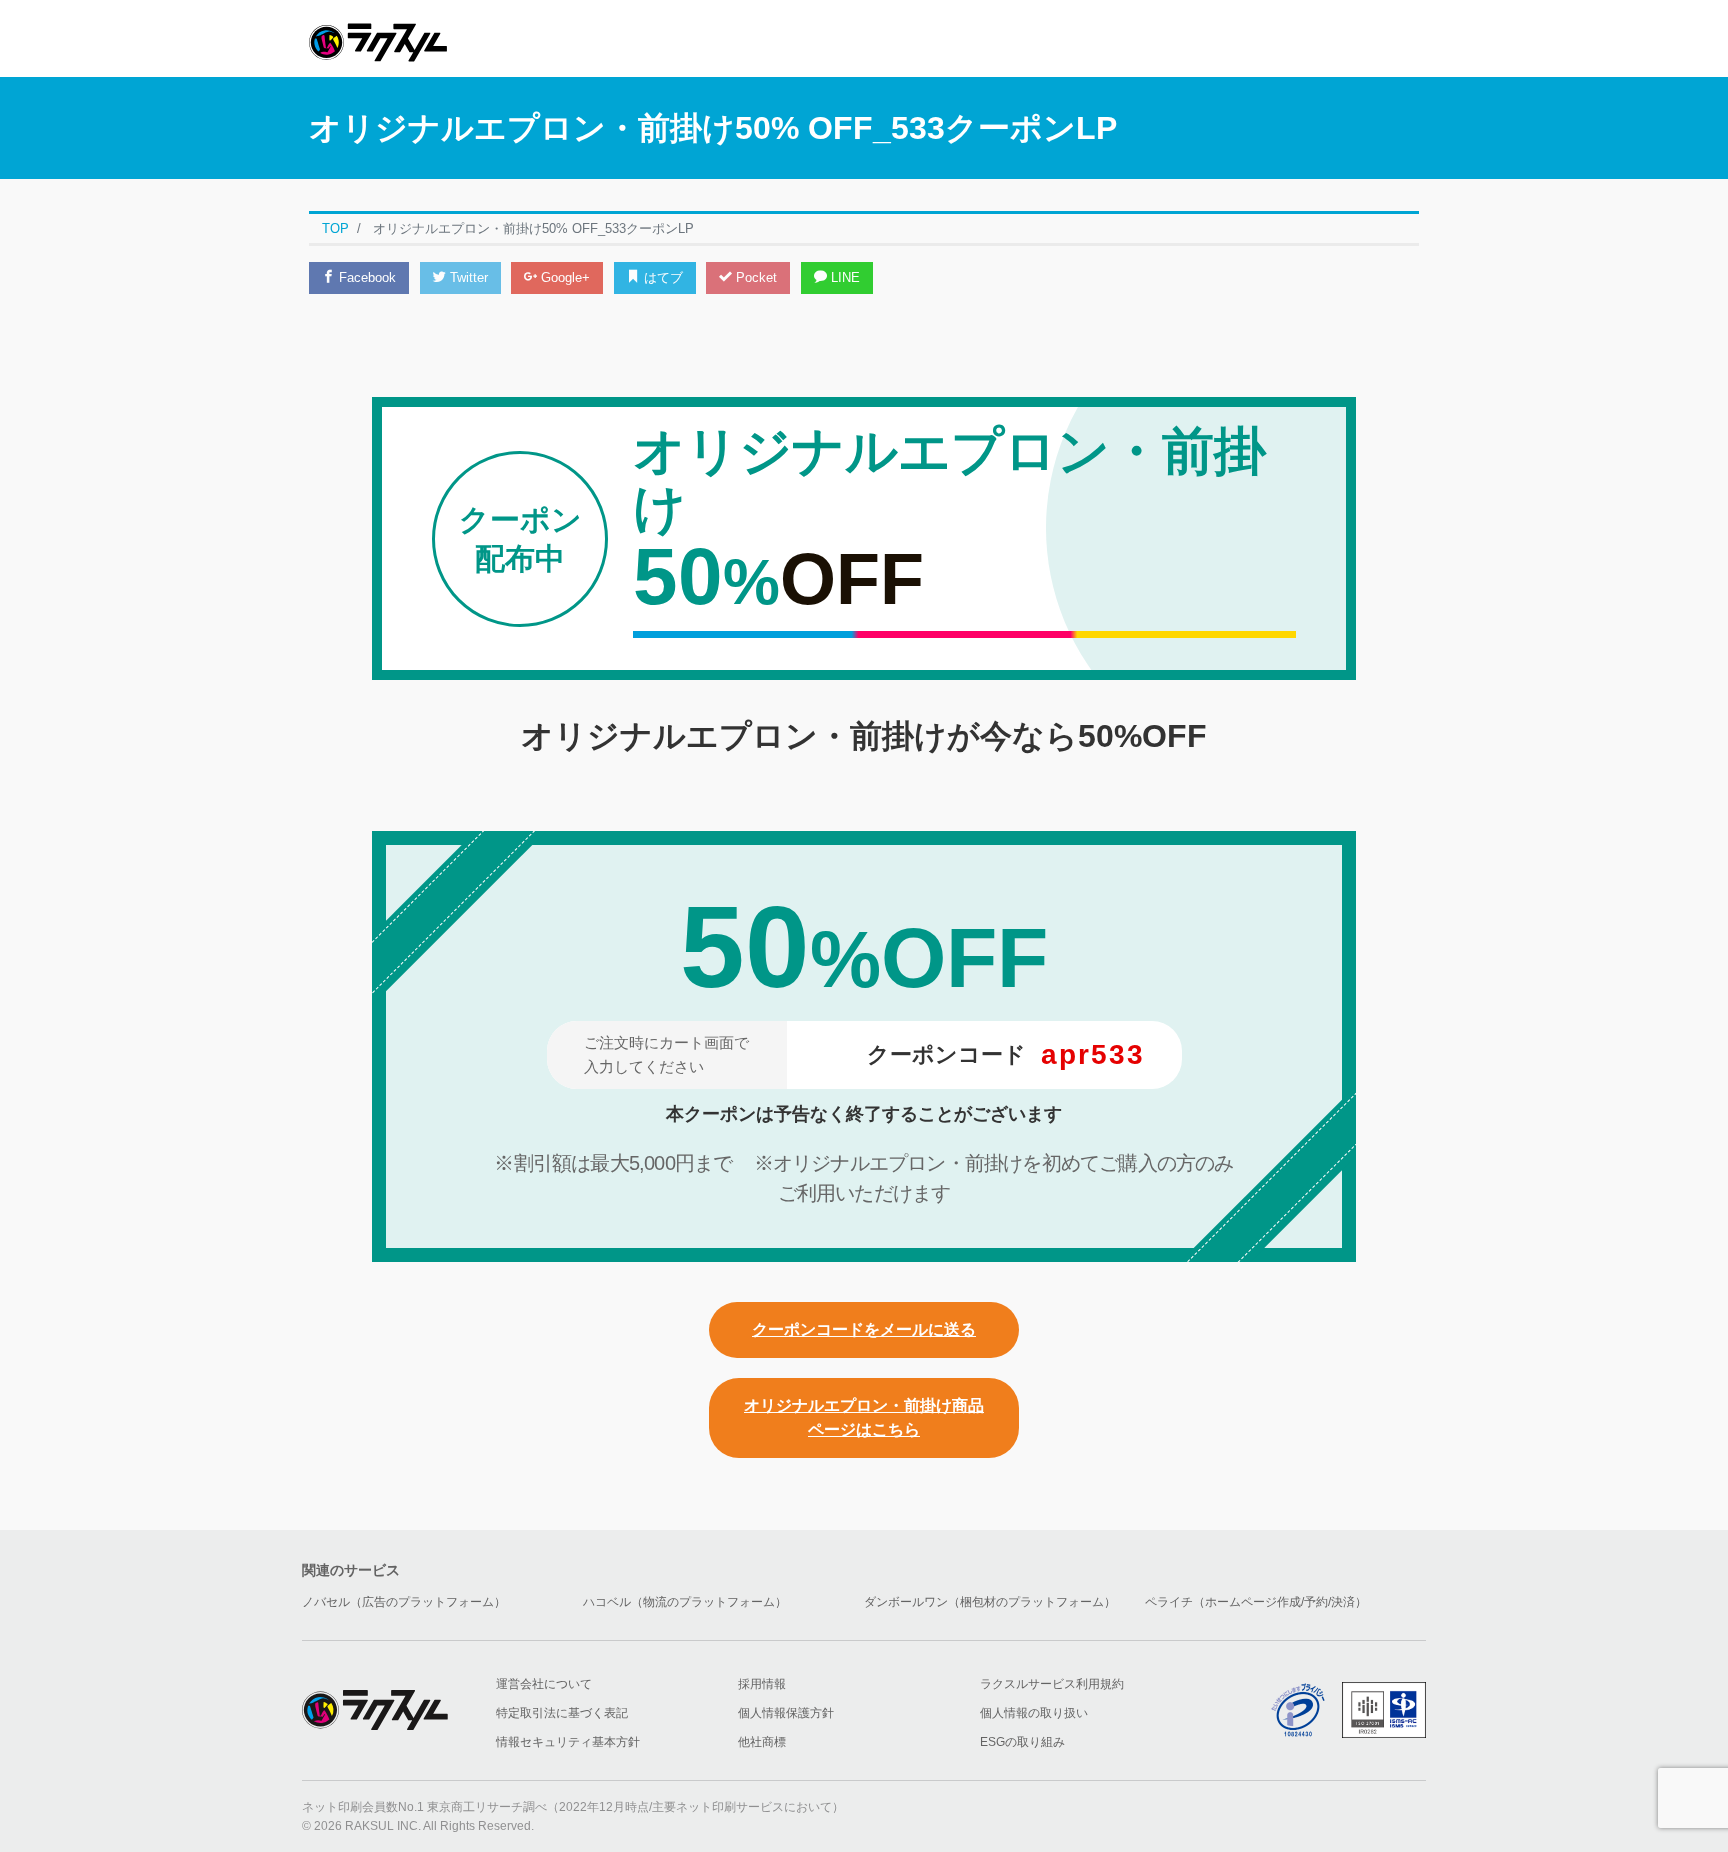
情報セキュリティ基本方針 (568, 1742)
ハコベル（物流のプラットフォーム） (685, 1602)
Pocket (754, 277)
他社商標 (762, 1742)
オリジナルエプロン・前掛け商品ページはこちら (864, 1417)
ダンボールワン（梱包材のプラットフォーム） (990, 1602)
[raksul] (378, 36)
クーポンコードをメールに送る (864, 1329)
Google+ (563, 277)
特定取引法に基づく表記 (562, 1713)
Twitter (467, 277)
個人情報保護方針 (786, 1713)
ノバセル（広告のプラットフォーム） (404, 1602)
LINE (843, 277)
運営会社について (544, 1684)
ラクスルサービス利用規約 (1052, 1684)
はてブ (661, 277)
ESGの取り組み (1022, 1742)
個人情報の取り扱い (1034, 1713)
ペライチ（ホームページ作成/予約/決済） (1256, 1602)
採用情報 (762, 1684)
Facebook (365, 277)
